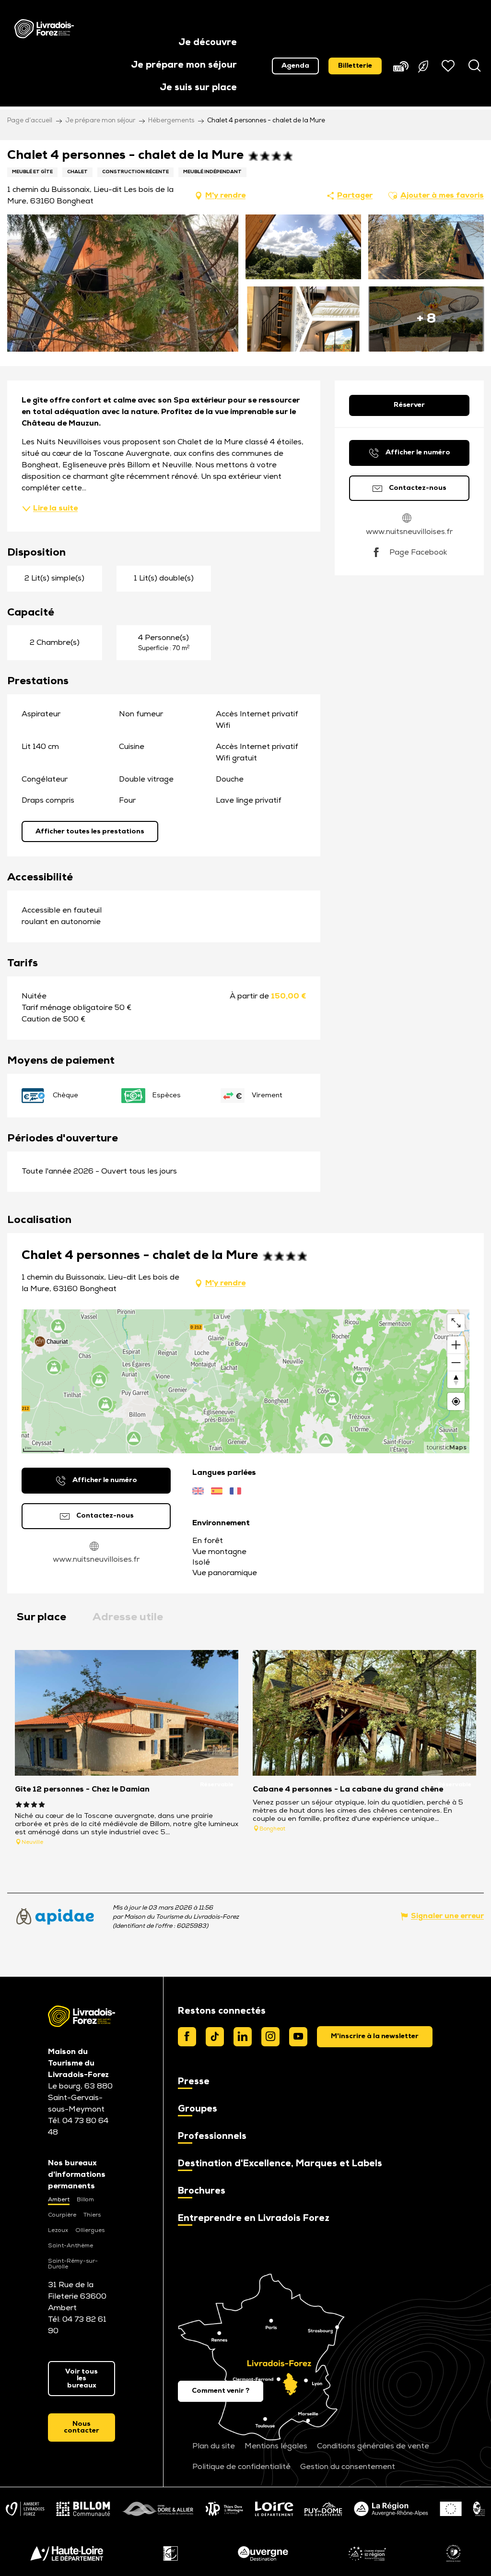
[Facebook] (187, 2037)
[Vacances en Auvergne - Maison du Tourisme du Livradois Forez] (44, 29)
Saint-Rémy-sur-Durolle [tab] (73, 2264)
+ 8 (426, 319)
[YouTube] (298, 2037)
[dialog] (375, 2037)
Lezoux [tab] (58, 2231)
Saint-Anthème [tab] (70, 2246)
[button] (208, 43)
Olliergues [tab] (90, 2231)
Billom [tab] (85, 2200)
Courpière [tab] (62, 2215)
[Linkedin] (243, 2037)
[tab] (41, 1618)
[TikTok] (215, 2037)
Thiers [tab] (92, 2215)
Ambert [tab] (59, 2200)
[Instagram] (270, 2037)
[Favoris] (449, 66)
